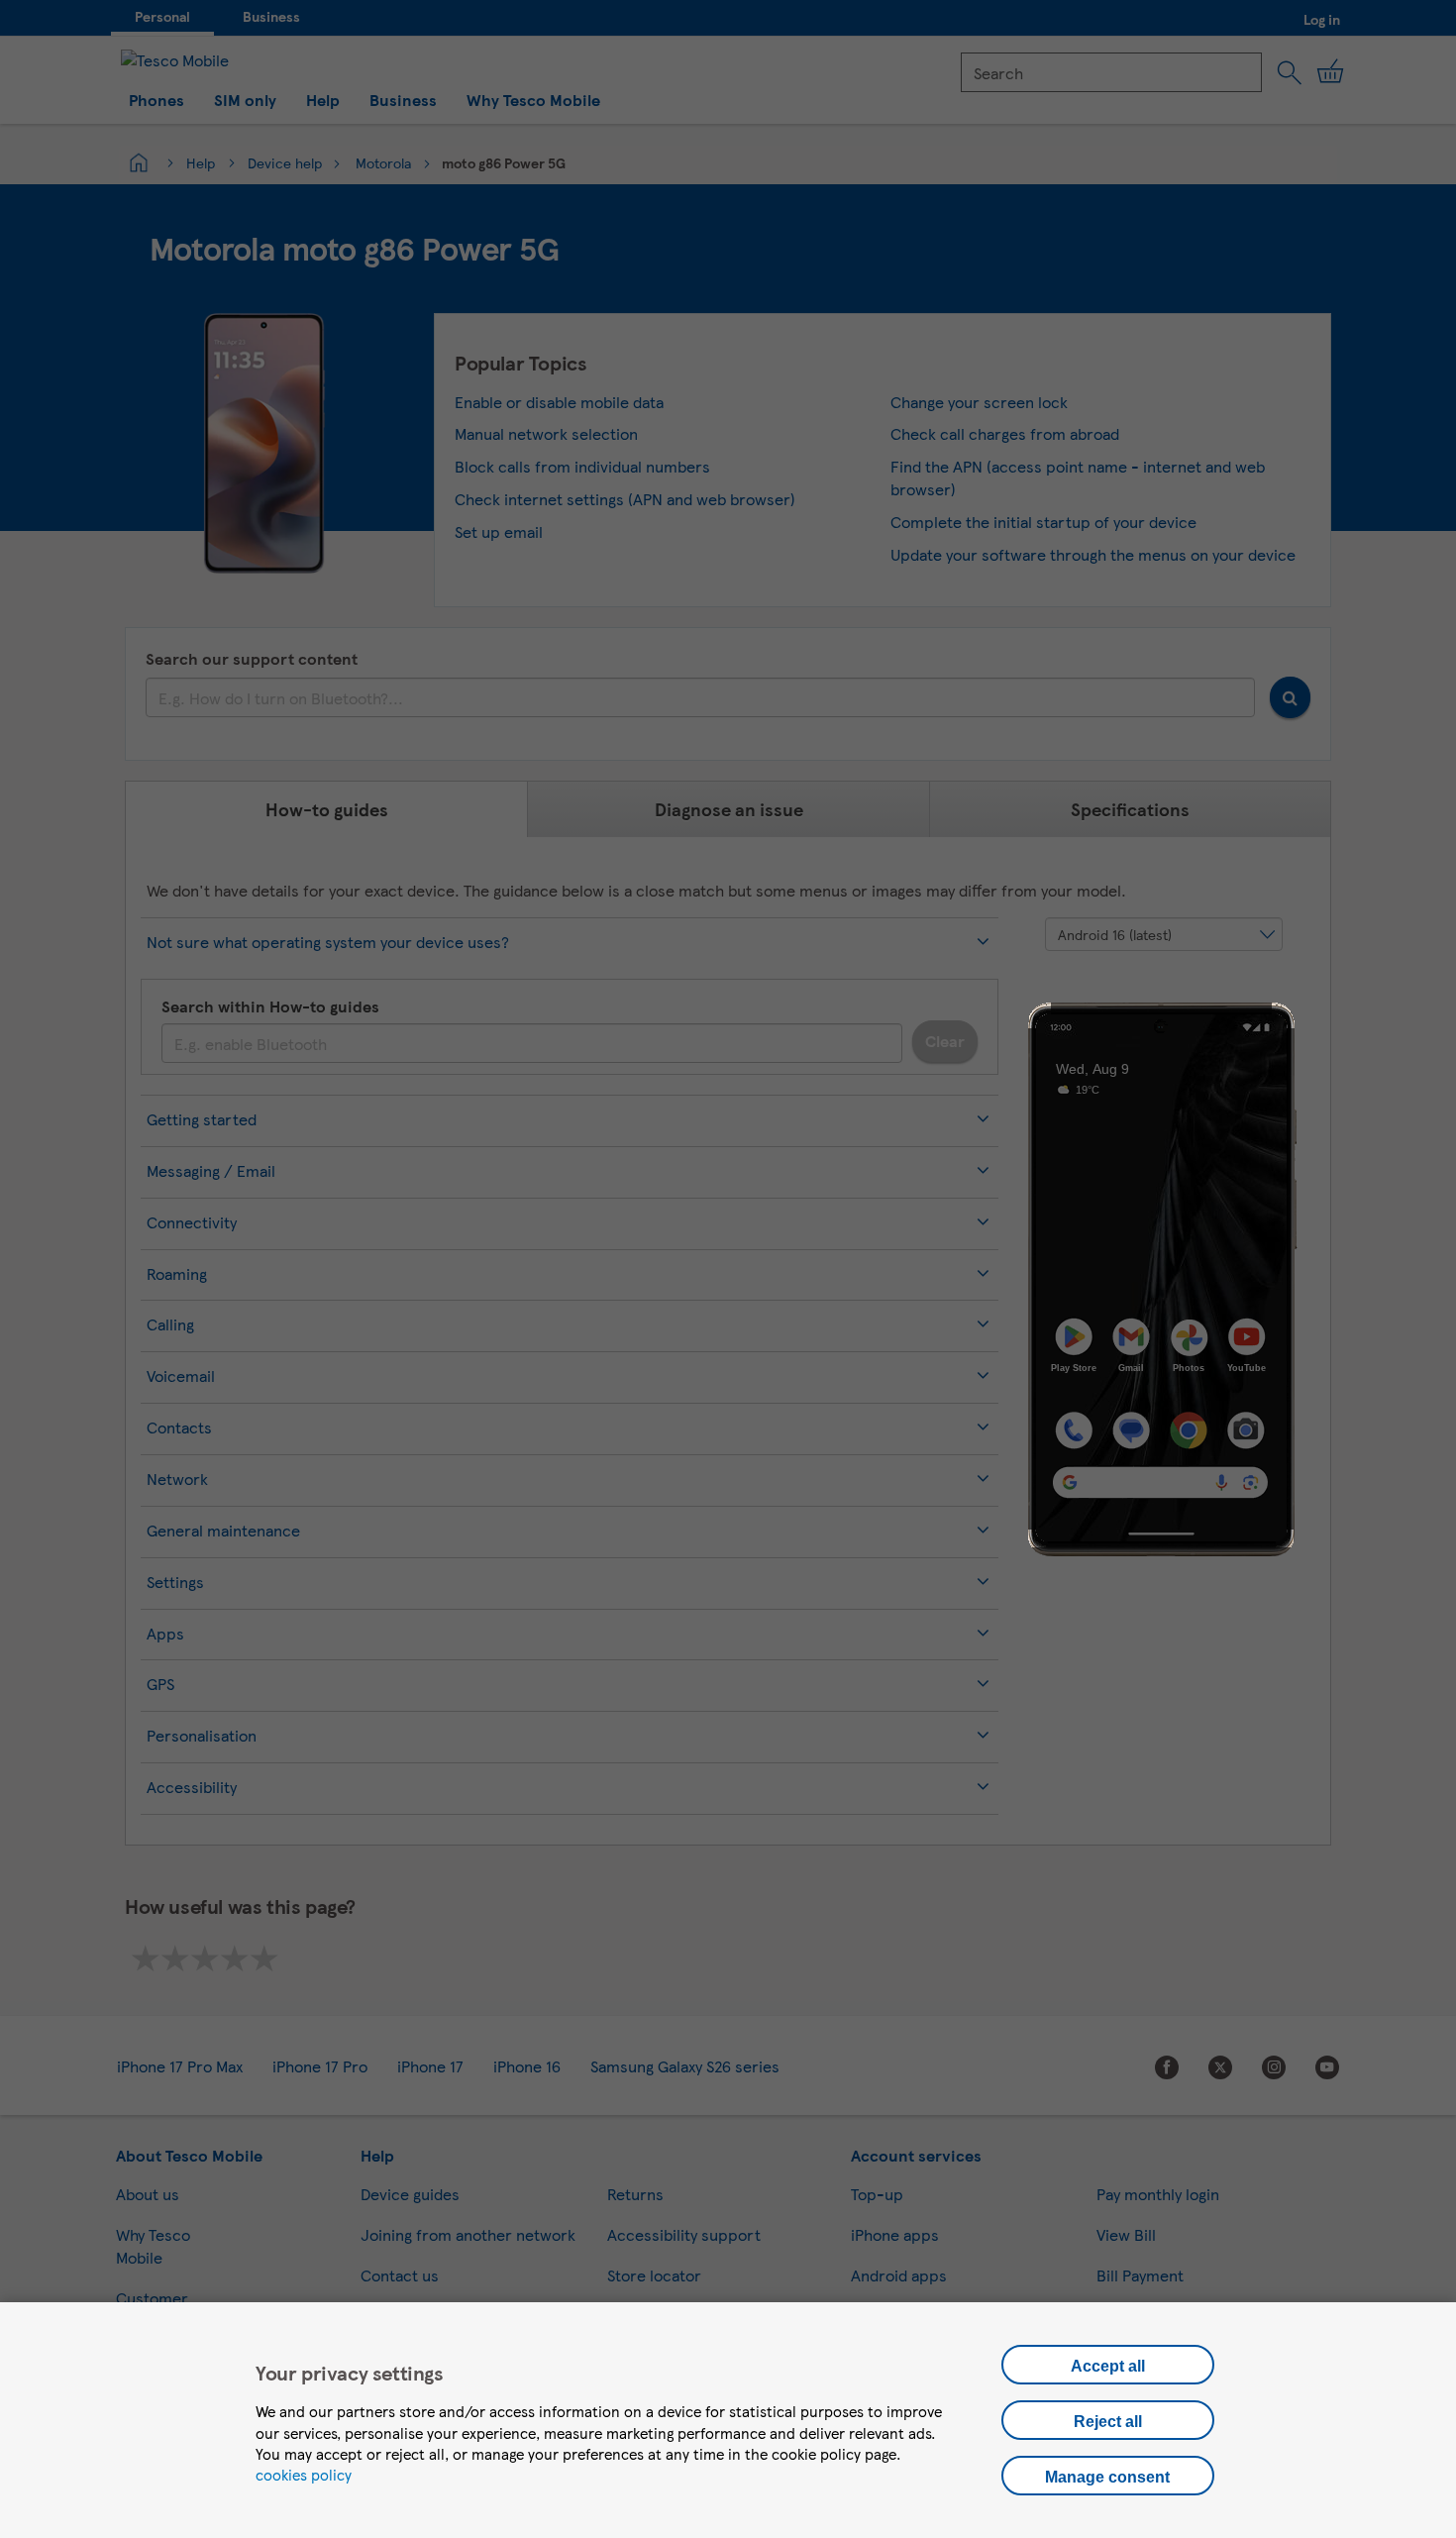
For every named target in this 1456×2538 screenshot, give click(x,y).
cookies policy (304, 2475)
